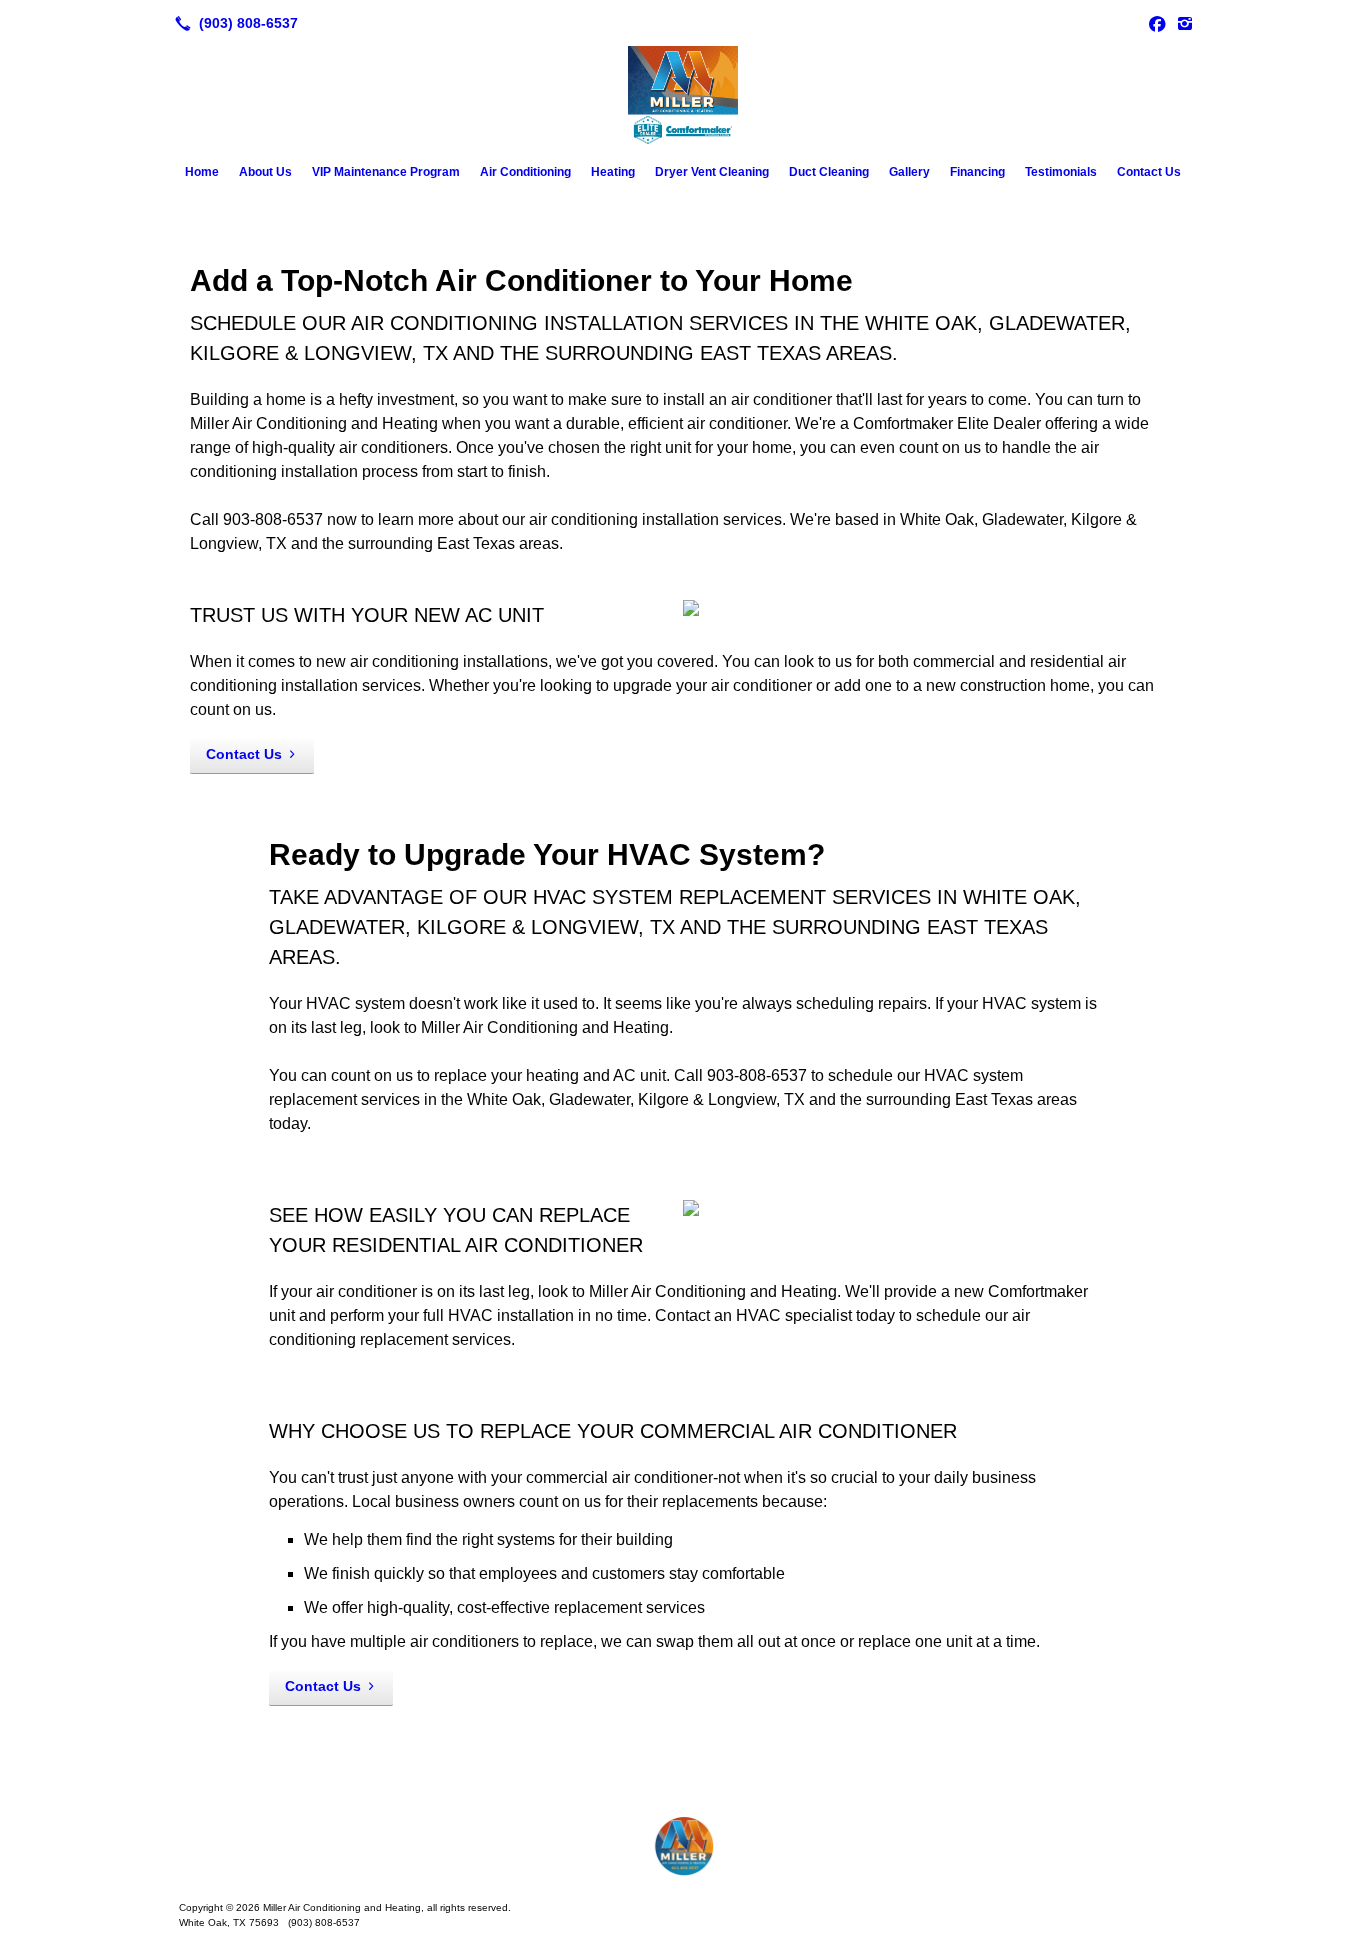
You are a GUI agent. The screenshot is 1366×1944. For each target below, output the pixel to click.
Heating (613, 172)
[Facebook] (1157, 23)
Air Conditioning (525, 172)
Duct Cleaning (829, 172)
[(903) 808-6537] (232, 23)
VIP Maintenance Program (386, 172)
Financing (977, 172)
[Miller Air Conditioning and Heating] (683, 1846)
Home (202, 172)
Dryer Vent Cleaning (712, 172)
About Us (265, 172)
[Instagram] (1185, 23)
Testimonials (1061, 172)
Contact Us (1149, 172)
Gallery (909, 172)
